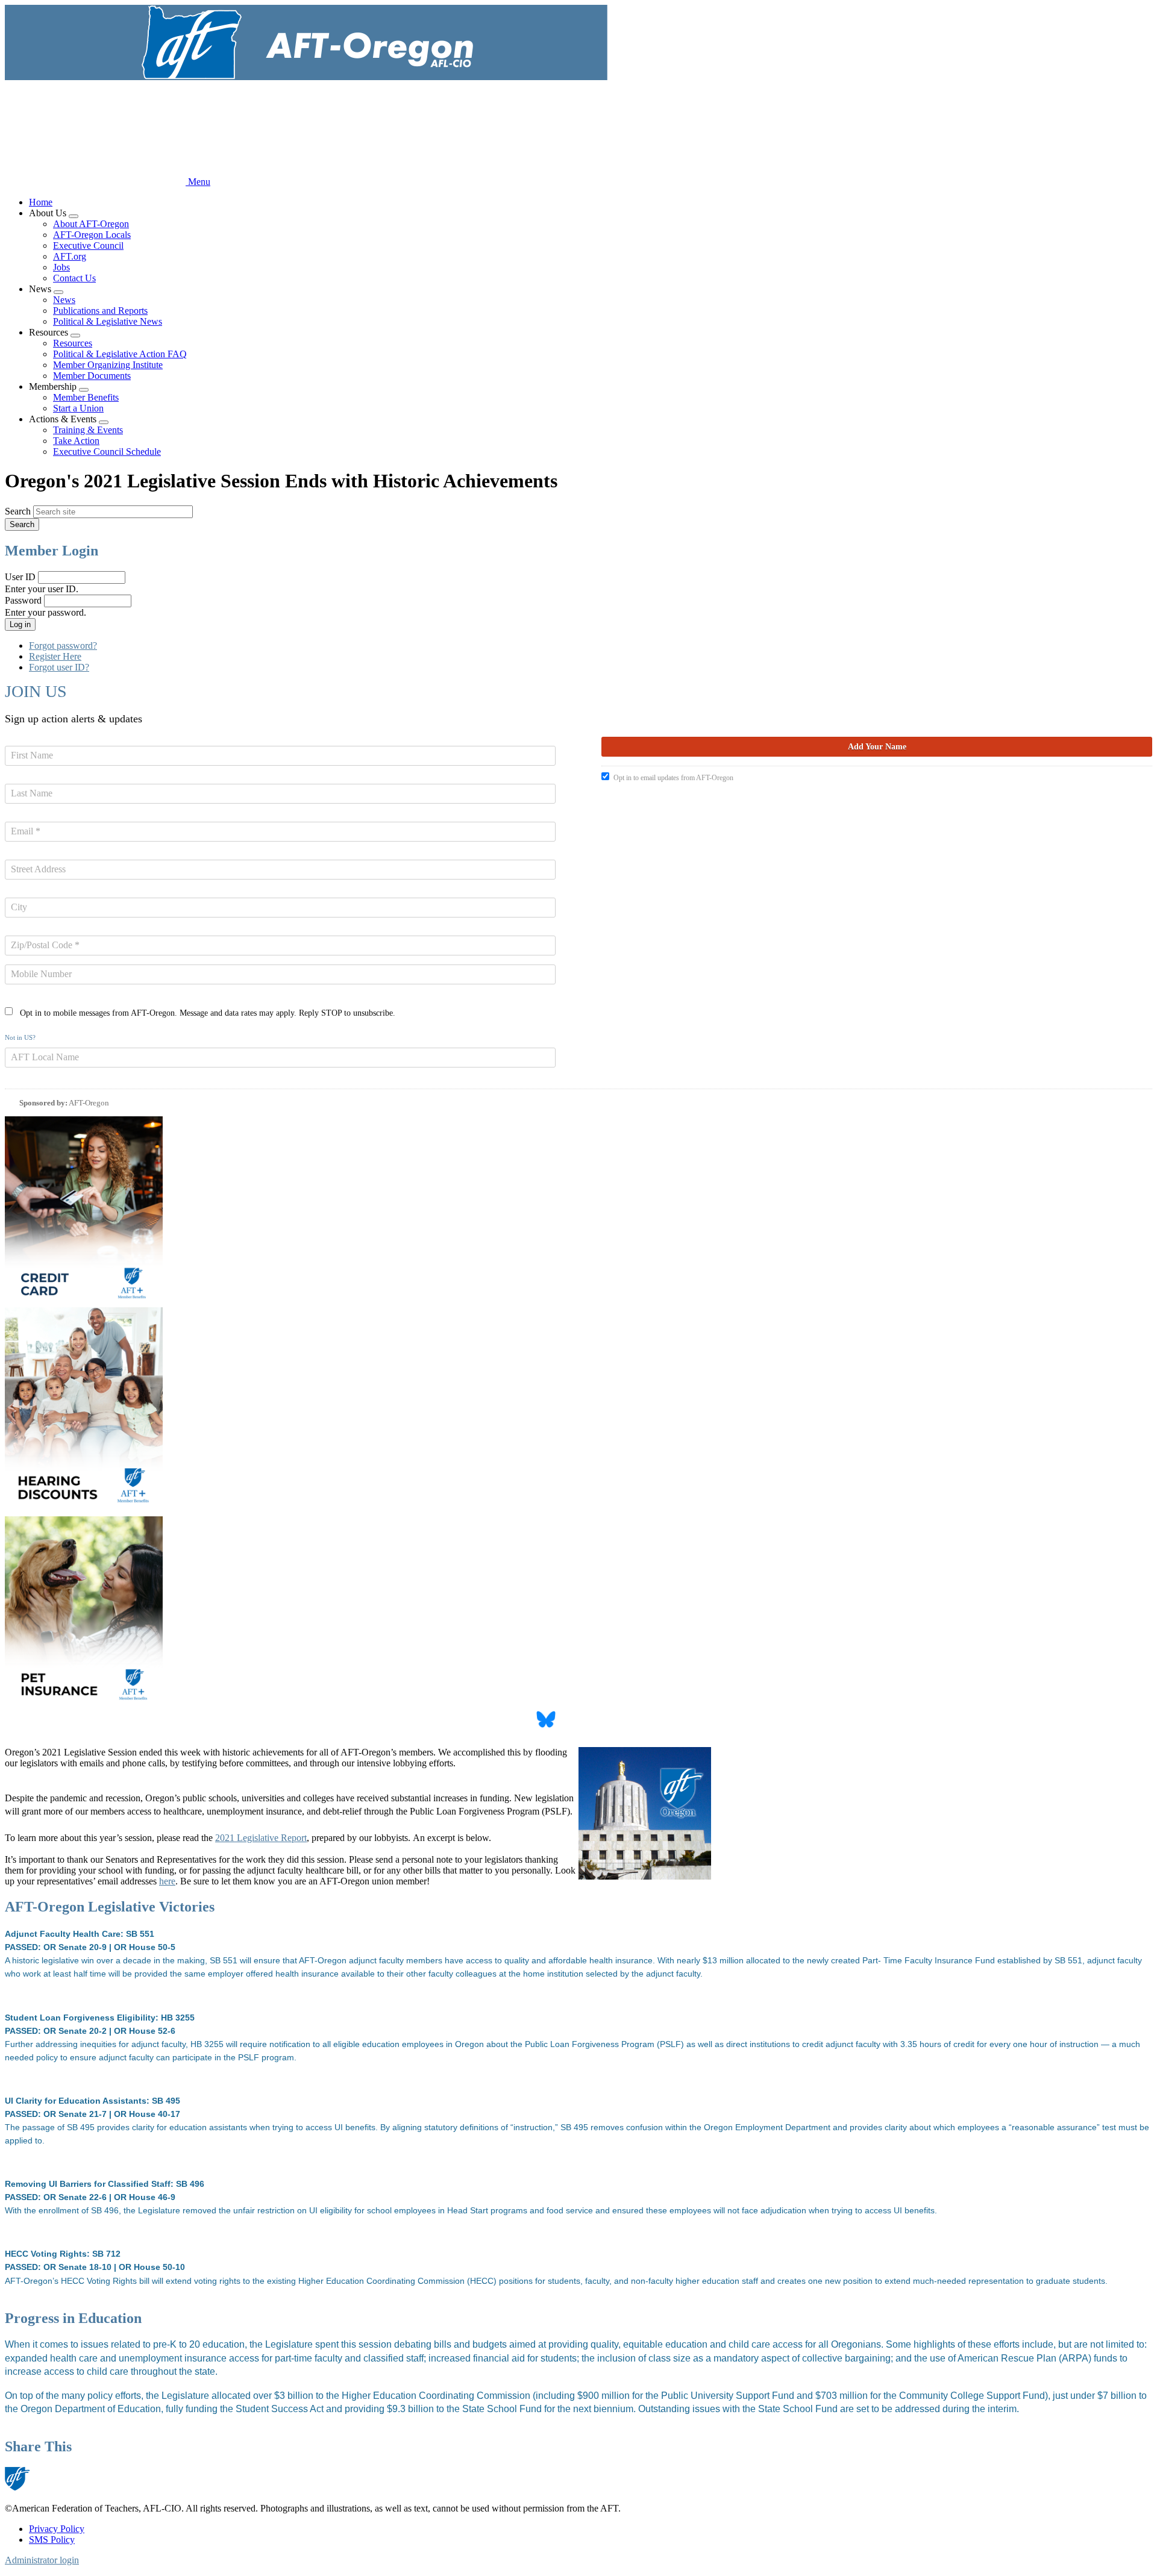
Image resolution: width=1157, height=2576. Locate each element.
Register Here (55, 656)
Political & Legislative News (108, 321)
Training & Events (88, 430)
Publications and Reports (100, 311)
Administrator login (42, 2560)
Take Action (76, 441)
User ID (20, 577)
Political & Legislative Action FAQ (120, 354)
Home (41, 202)
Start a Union (78, 408)
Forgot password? (63, 646)
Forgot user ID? (59, 667)
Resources (73, 343)
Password (23, 600)
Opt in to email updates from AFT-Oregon (673, 778)
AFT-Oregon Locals (92, 235)
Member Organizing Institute (108, 365)
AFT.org (70, 256)
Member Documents (92, 376)
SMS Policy (52, 2540)
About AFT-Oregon (91, 224)
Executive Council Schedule (107, 452)
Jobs (61, 267)
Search (18, 511)
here (167, 1881)
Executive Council (88, 245)
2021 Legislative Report (261, 1838)
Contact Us (74, 278)
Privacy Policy (57, 2529)
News (64, 300)
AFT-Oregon (89, 1103)
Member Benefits (86, 397)
